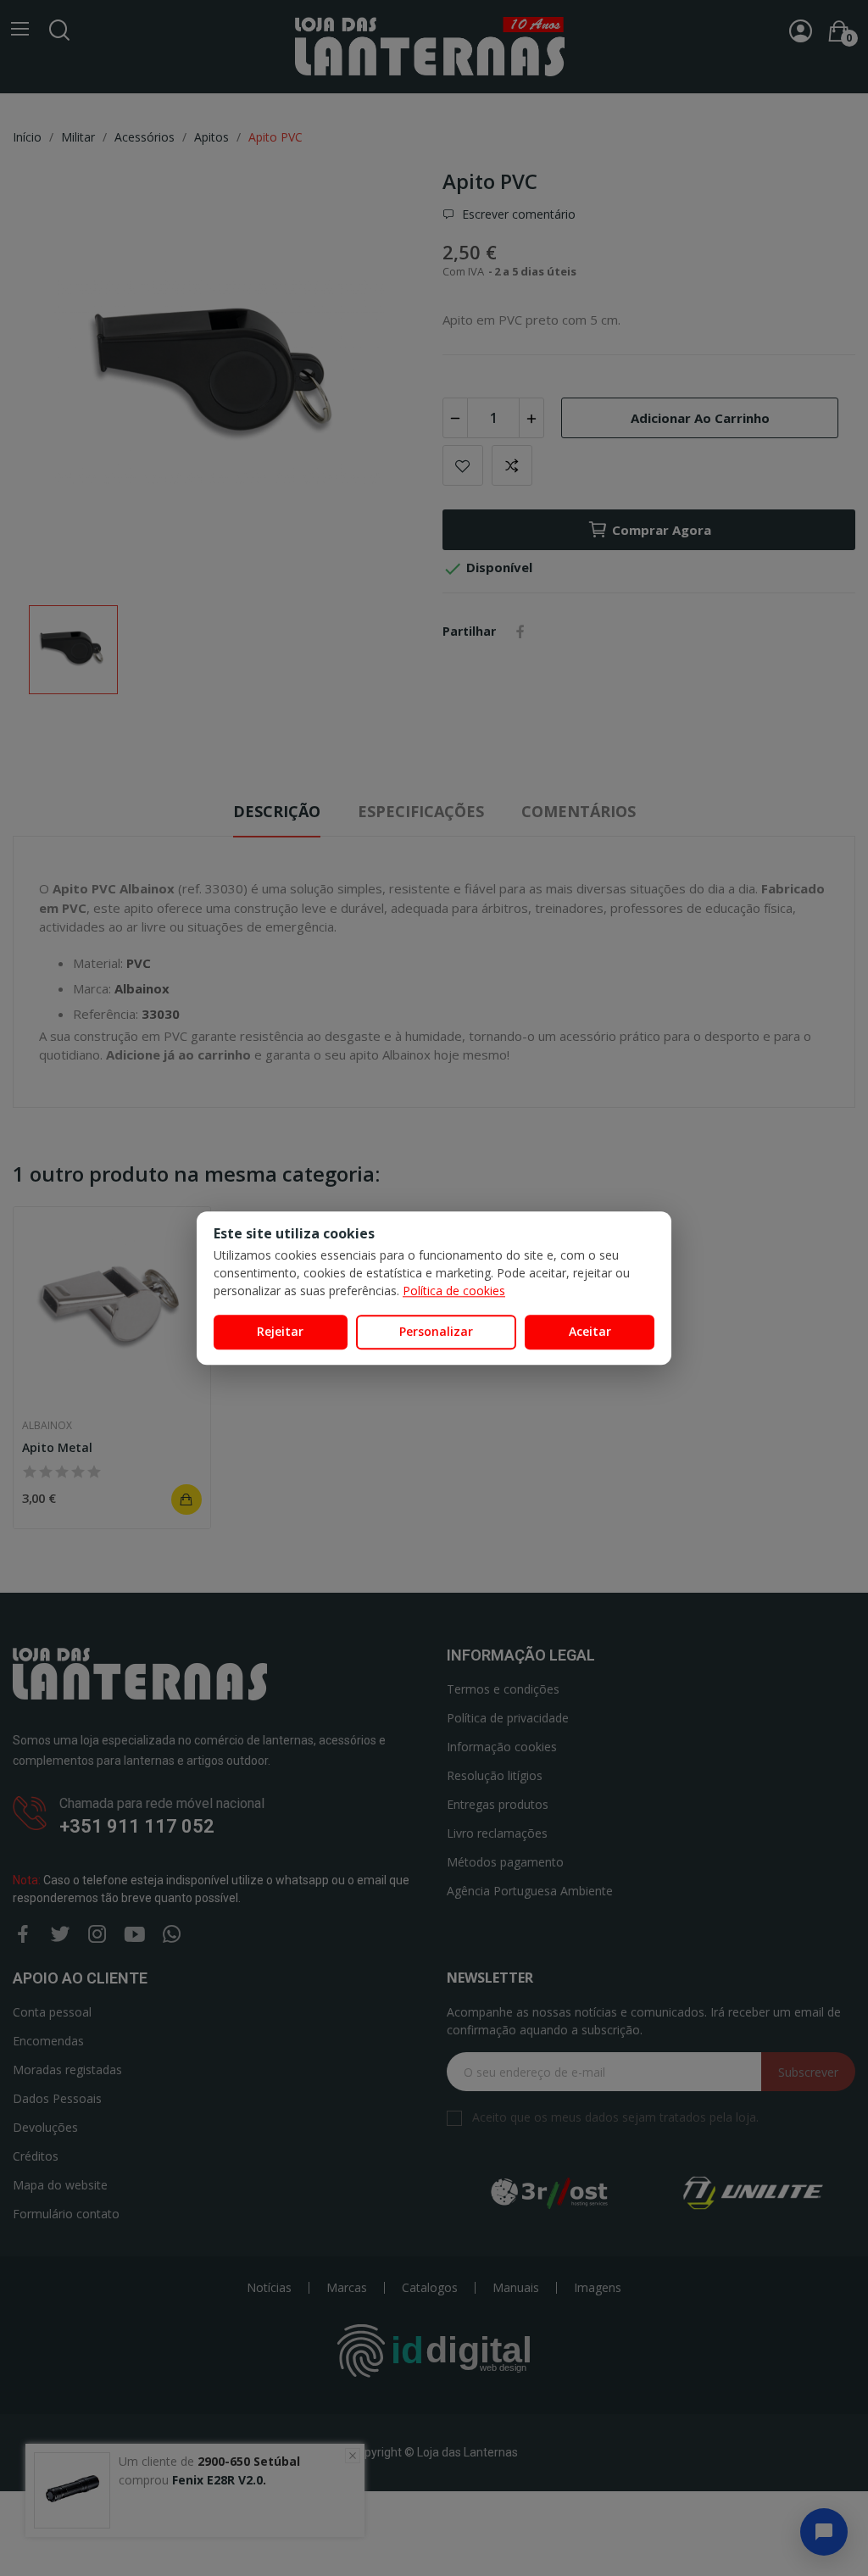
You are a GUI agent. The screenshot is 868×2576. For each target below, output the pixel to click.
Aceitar (590, 1331)
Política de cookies (454, 1291)
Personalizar (436, 1331)
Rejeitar (280, 1331)
